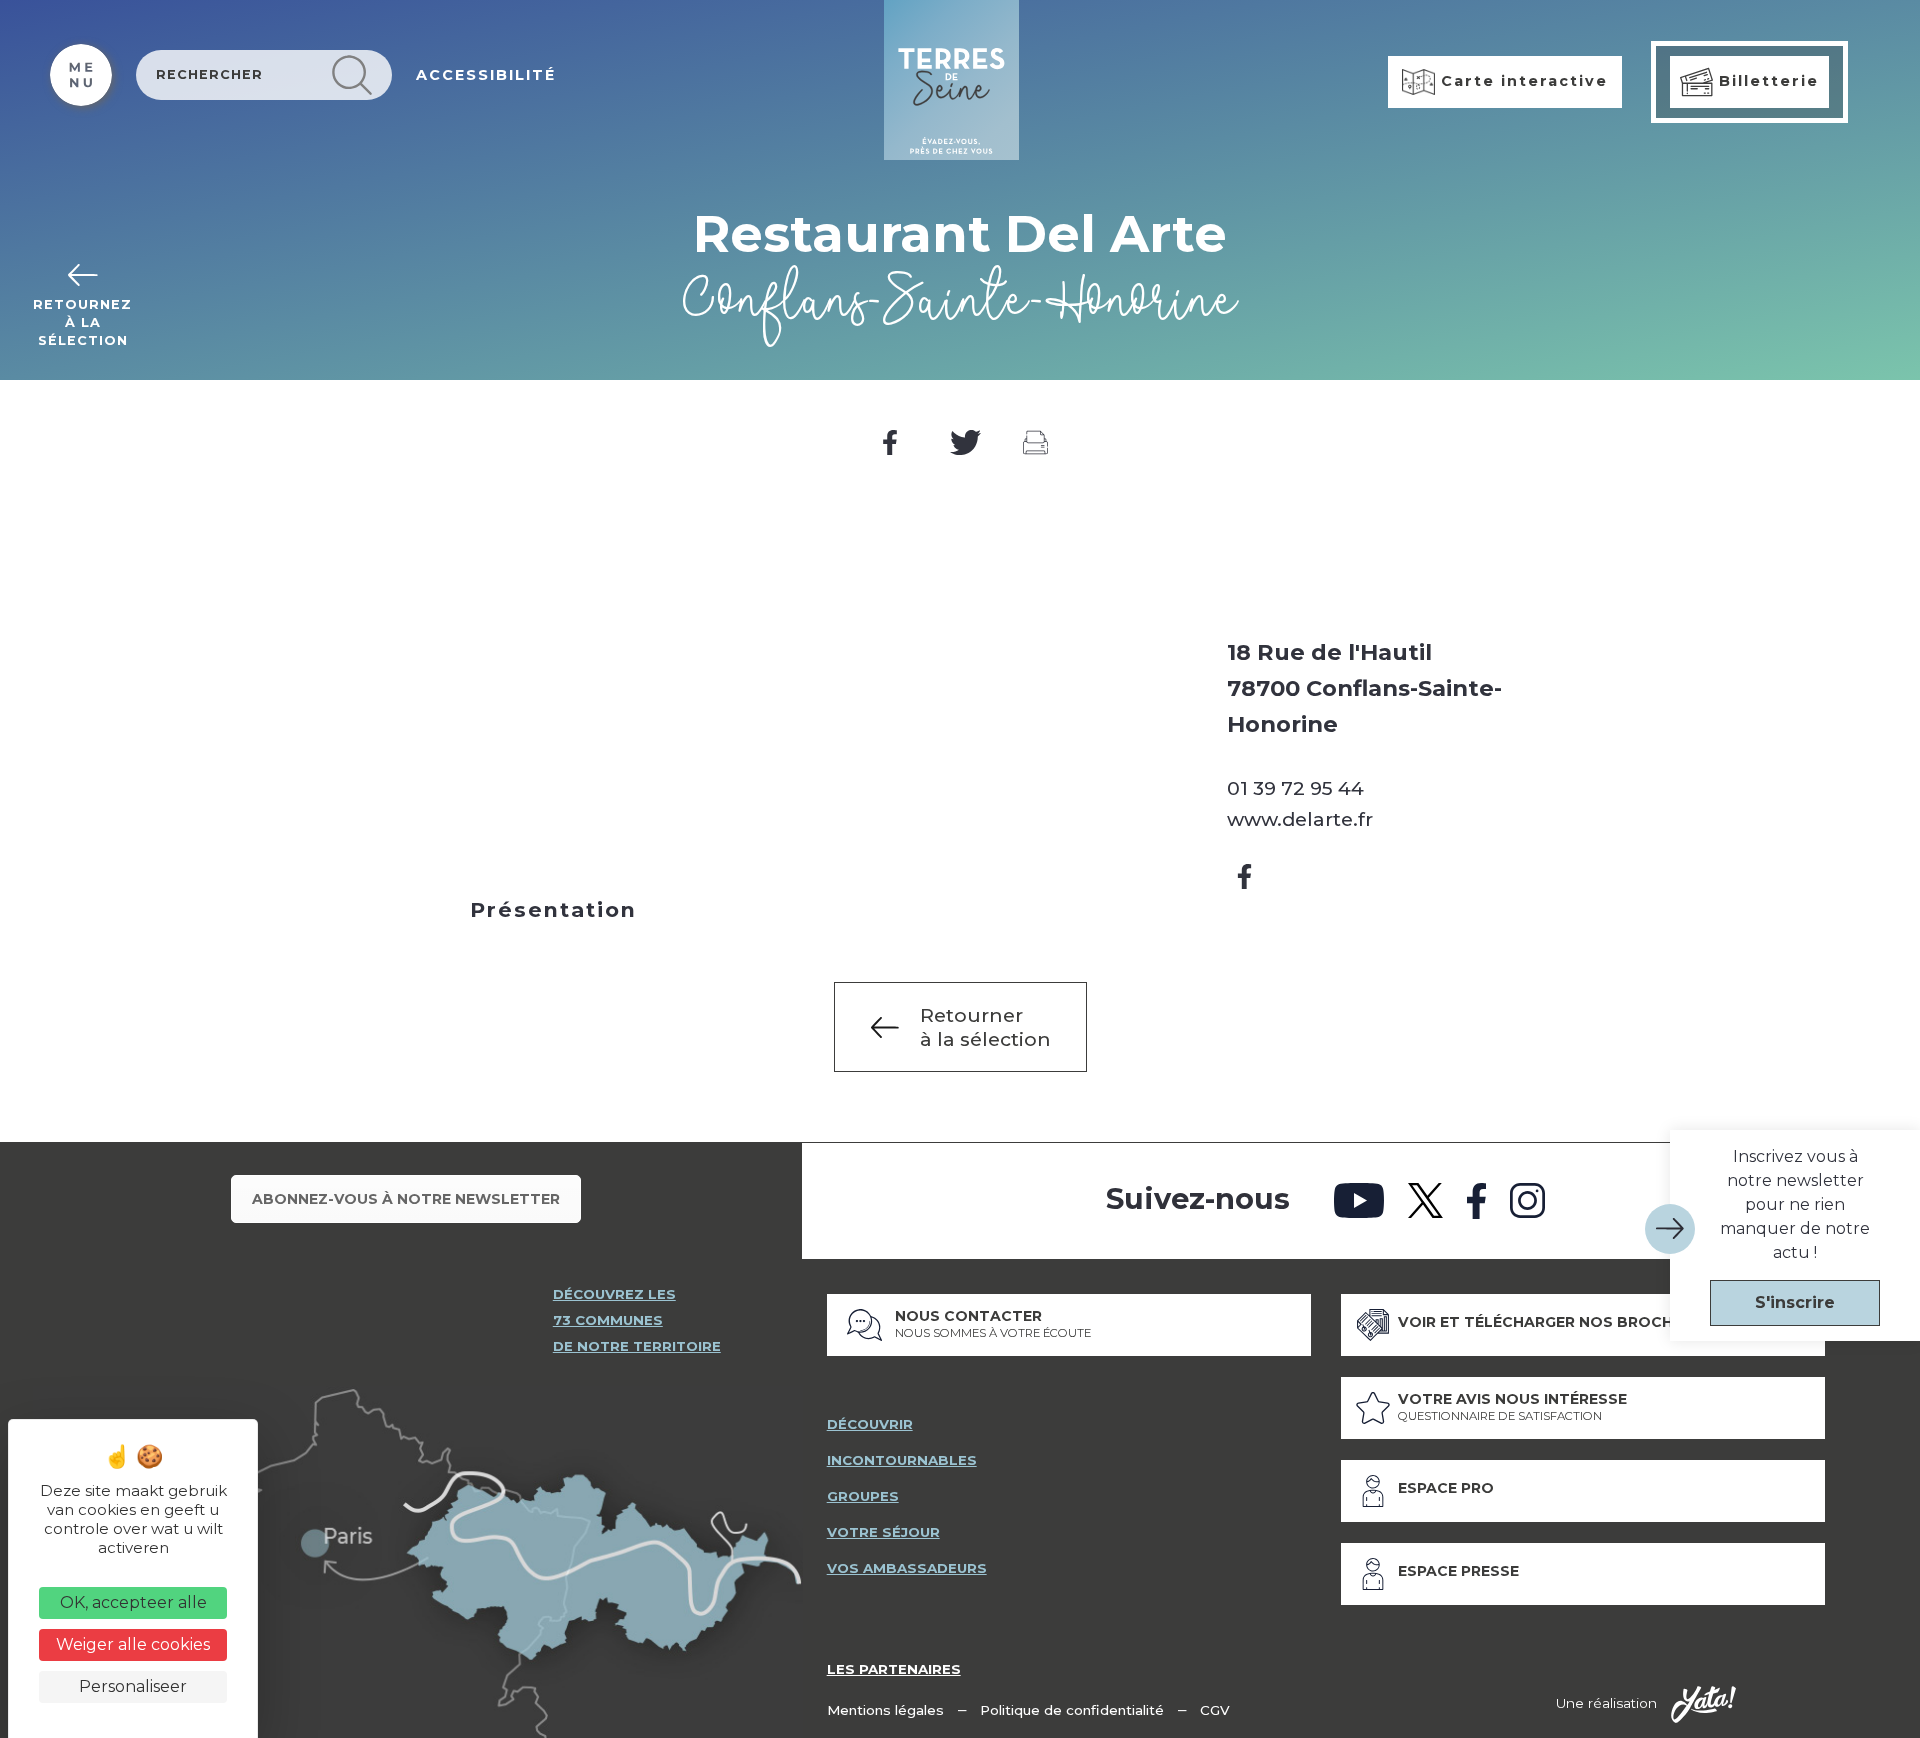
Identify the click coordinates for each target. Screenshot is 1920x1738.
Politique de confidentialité (1072, 1710)
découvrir (870, 1424)
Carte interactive (1521, 81)
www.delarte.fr (1300, 819)
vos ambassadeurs (907, 1568)
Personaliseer (133, 1686)
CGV (1215, 1710)
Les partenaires (894, 1669)
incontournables (902, 1460)
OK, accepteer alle (133, 1602)
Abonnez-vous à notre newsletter (406, 1199)
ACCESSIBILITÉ (486, 75)
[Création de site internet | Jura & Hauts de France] (1703, 1705)
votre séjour (883, 1532)
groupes (863, 1496)
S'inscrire (1795, 1302)
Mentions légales (885, 1710)
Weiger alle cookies (133, 1644)
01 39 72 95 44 (1295, 788)
